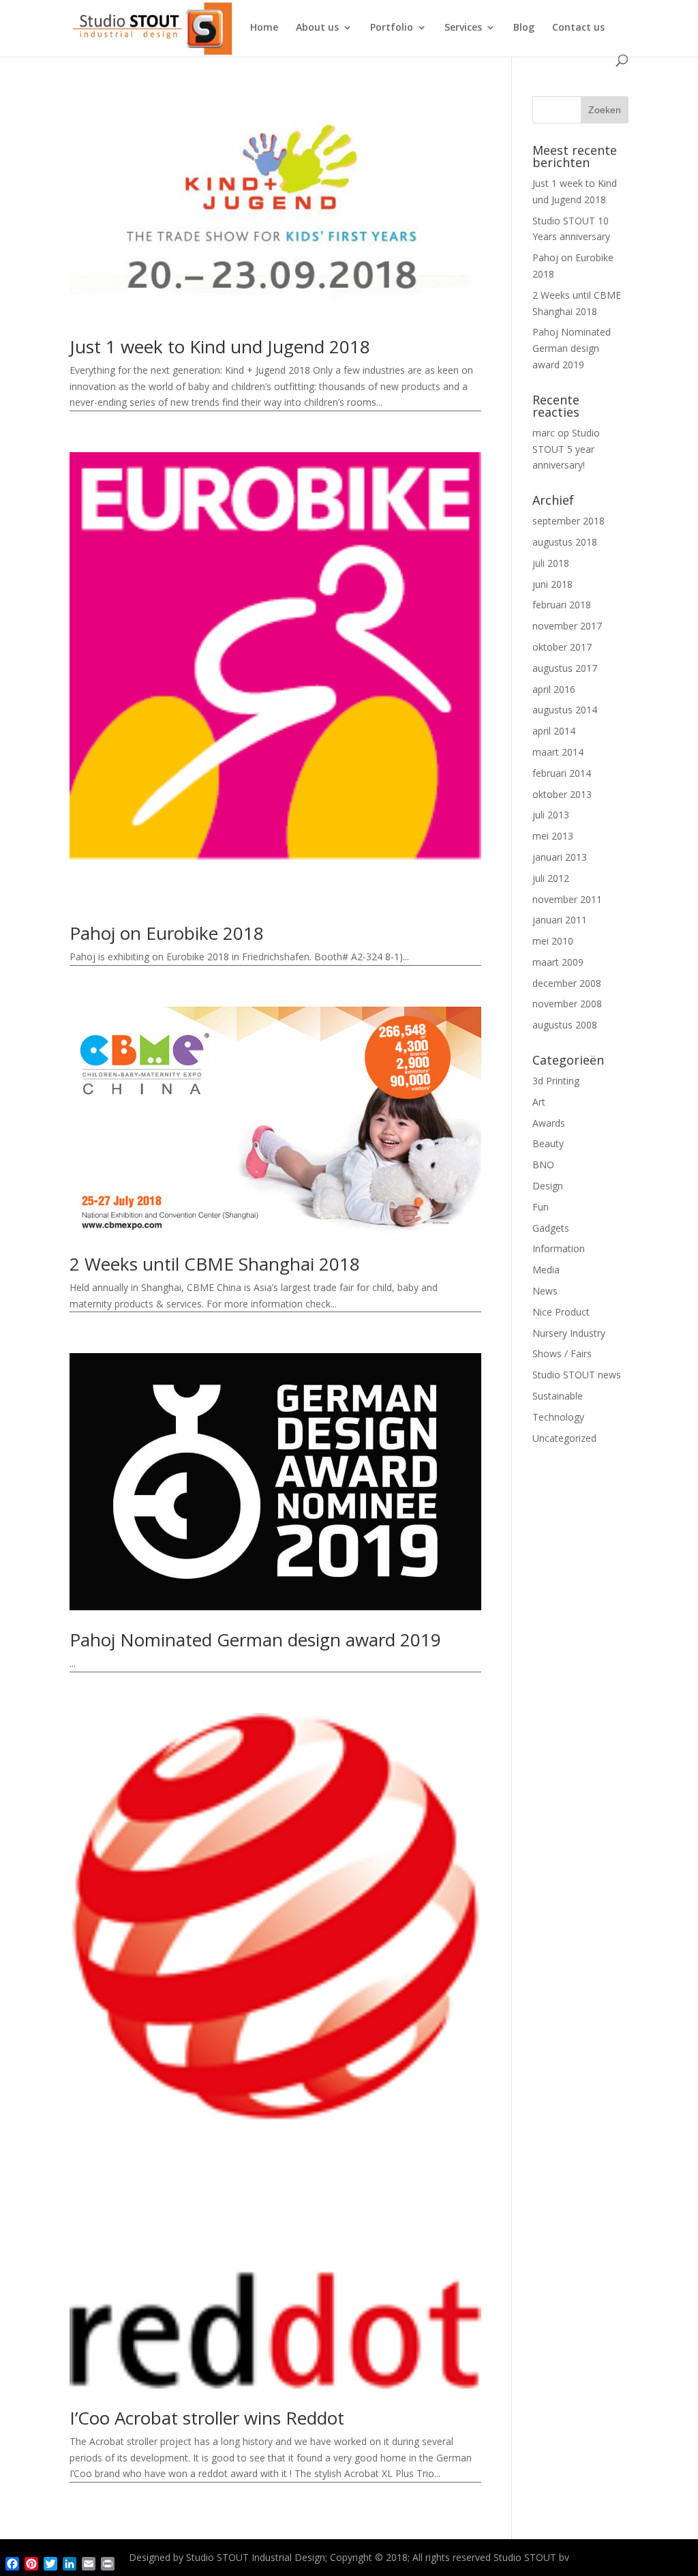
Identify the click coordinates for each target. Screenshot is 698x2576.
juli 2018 (551, 563)
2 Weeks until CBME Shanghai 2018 (215, 1264)
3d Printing (556, 1081)
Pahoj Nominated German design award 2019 (255, 1640)
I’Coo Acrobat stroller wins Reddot (207, 2418)
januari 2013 (560, 857)
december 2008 (567, 983)
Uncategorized (564, 1438)
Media (546, 1270)
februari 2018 (562, 605)
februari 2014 (562, 773)
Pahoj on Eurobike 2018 (167, 933)
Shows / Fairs (562, 1353)
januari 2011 (560, 920)
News (545, 1291)
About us (317, 28)
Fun (541, 1207)
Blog (524, 28)
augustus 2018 (565, 542)
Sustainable (558, 1396)
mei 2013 (553, 836)
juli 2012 (551, 878)
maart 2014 (558, 752)
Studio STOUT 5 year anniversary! (566, 449)
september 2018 (568, 521)
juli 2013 (551, 815)
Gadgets (551, 1228)
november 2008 (567, 1004)
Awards (549, 1123)
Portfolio (392, 28)
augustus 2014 (565, 710)
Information (559, 1248)
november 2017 (567, 626)
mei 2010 (553, 941)
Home (264, 28)
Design (548, 1186)
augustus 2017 (565, 668)
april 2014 (554, 731)
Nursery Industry (569, 1333)
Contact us (578, 28)
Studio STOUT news (577, 1375)
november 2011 (567, 899)
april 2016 (554, 689)
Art (539, 1102)
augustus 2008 (565, 1025)
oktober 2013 (562, 794)
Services (463, 28)
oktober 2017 (562, 647)
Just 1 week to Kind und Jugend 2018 (220, 346)
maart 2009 (558, 962)
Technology (558, 1417)
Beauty (548, 1143)
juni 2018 (552, 584)
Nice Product (561, 1312)
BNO (543, 1165)
